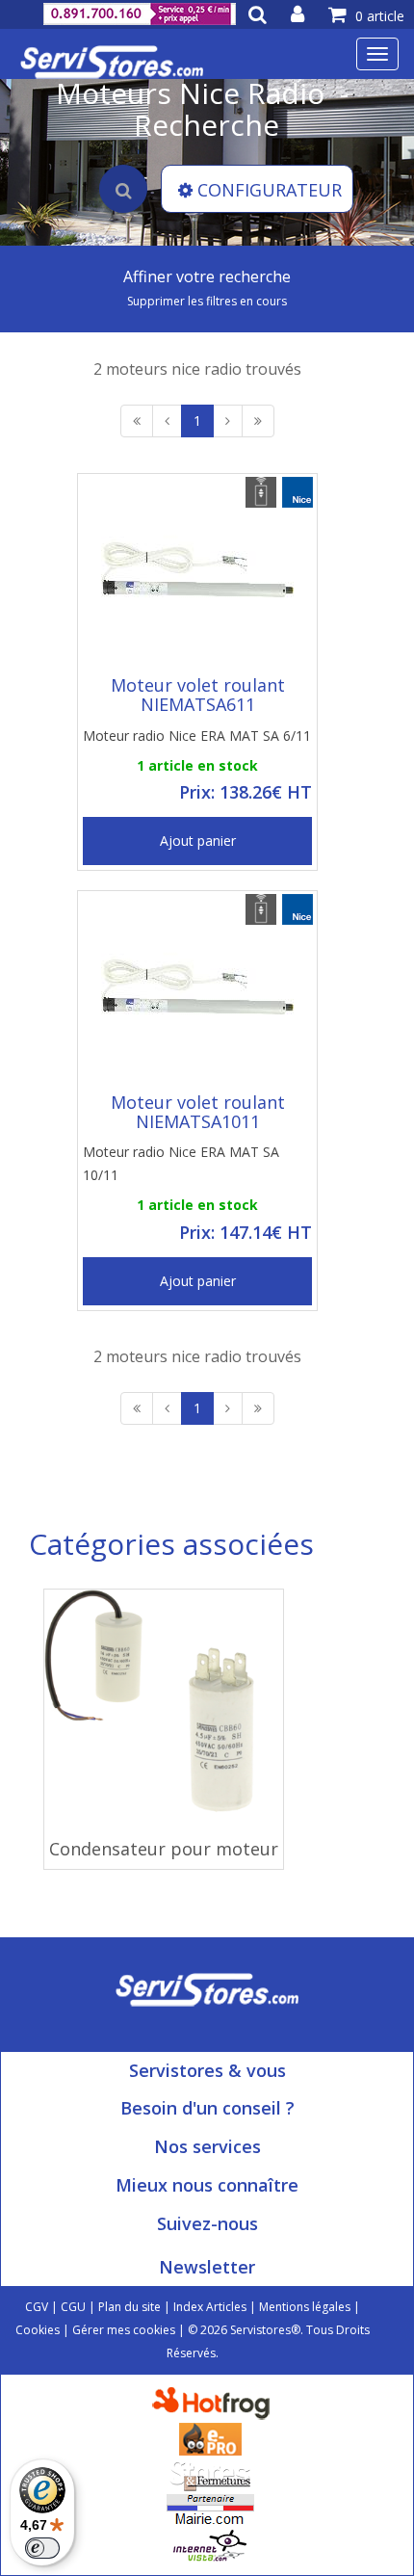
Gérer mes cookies (124, 2330)
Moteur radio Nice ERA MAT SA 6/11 (197, 736)
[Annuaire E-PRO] (210, 2438)
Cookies (38, 2330)
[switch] (42, 2548)
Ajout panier (198, 841)
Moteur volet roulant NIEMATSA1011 (198, 1112)
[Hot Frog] (215, 2402)
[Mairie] (210, 2509)
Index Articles (210, 2307)
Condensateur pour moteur (164, 1849)
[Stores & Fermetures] (210, 2473)
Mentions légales (305, 2307)
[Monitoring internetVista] (210, 2545)
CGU (73, 2307)
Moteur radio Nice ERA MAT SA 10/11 (181, 1163)
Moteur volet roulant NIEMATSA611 (198, 695)
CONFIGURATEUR (270, 190)
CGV (37, 2307)
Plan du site (129, 2307)
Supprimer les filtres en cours (207, 301)
